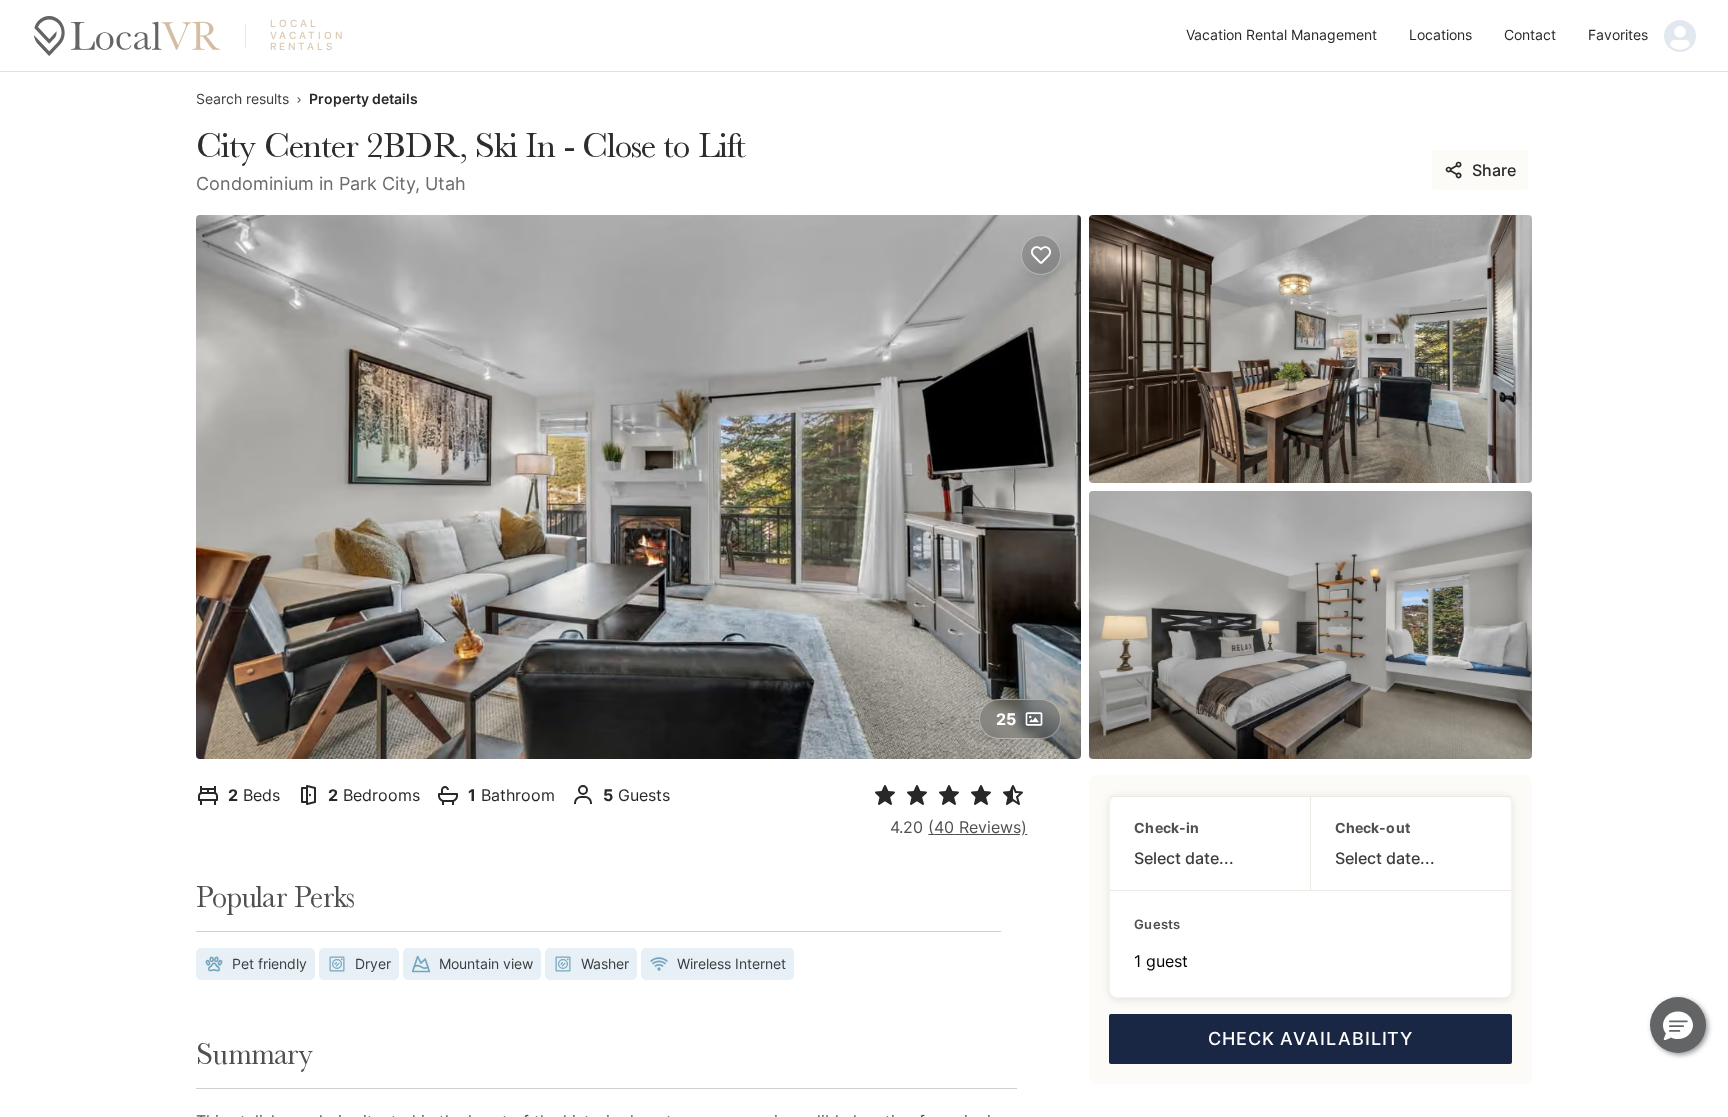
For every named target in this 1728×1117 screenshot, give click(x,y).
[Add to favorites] (1041, 255)
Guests (1157, 924)
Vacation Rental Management (1281, 34)
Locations (1440, 34)
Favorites (1618, 34)
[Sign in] (1680, 36)
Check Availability (1310, 1038)
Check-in (1166, 827)
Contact (1530, 34)
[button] (1678, 1025)
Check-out (1372, 827)
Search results (242, 98)
